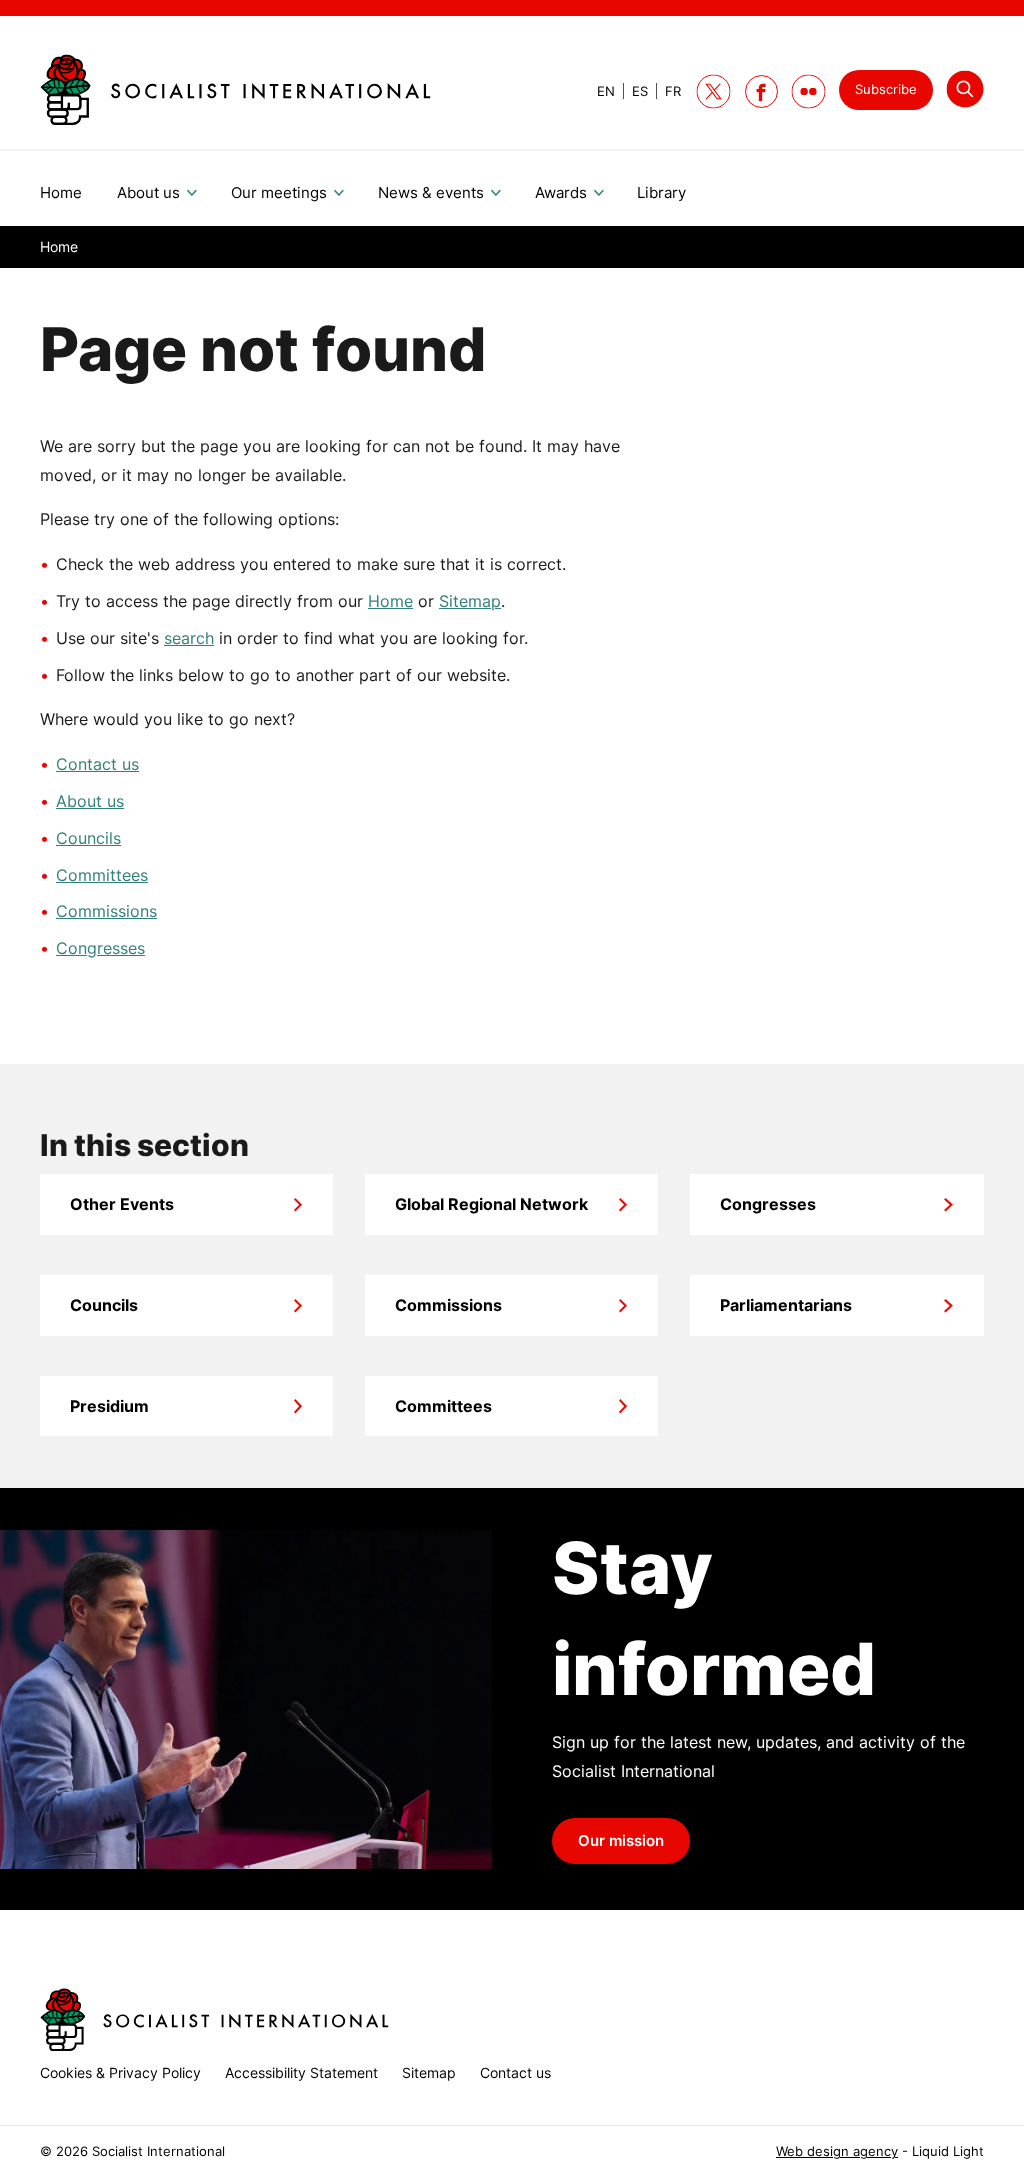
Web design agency (837, 2151)
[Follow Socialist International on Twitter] (713, 91)
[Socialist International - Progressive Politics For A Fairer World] (235, 90)
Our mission (621, 1841)
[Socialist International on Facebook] (761, 91)
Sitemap (470, 601)
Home (390, 601)
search (189, 638)
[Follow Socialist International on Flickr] (808, 91)
